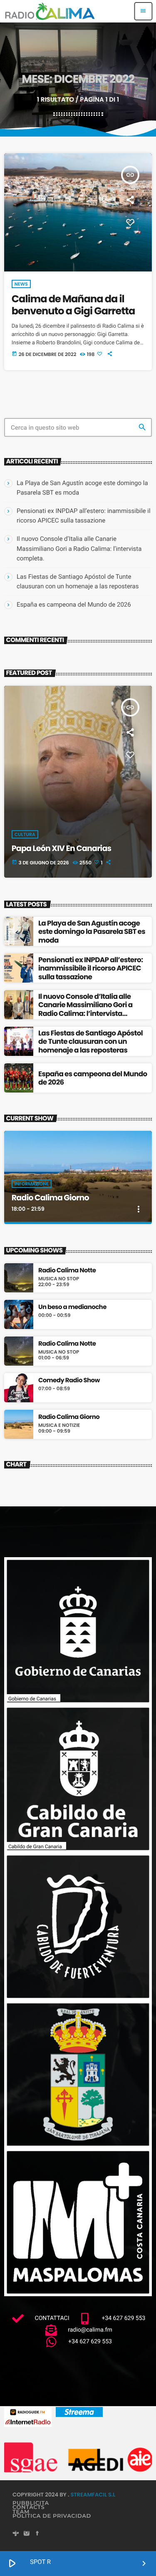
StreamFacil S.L (93, 2495)
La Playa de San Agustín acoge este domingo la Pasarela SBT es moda (92, 932)
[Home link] (50, 11)
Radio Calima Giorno (50, 1198)
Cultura (25, 834)
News (21, 284)
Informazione (32, 1184)
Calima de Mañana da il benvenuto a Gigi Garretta (73, 305)
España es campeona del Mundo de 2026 (74, 605)
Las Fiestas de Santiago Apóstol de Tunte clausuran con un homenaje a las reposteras (90, 1042)
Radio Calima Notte (67, 1271)
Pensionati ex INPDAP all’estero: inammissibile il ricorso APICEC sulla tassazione (90, 968)
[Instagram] (27, 2534)
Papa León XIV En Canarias (62, 848)
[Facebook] (37, 2534)
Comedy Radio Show (69, 1381)
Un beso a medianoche (72, 1307)
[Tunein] (16, 2534)
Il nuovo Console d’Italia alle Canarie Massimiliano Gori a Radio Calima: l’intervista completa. (79, 548)
